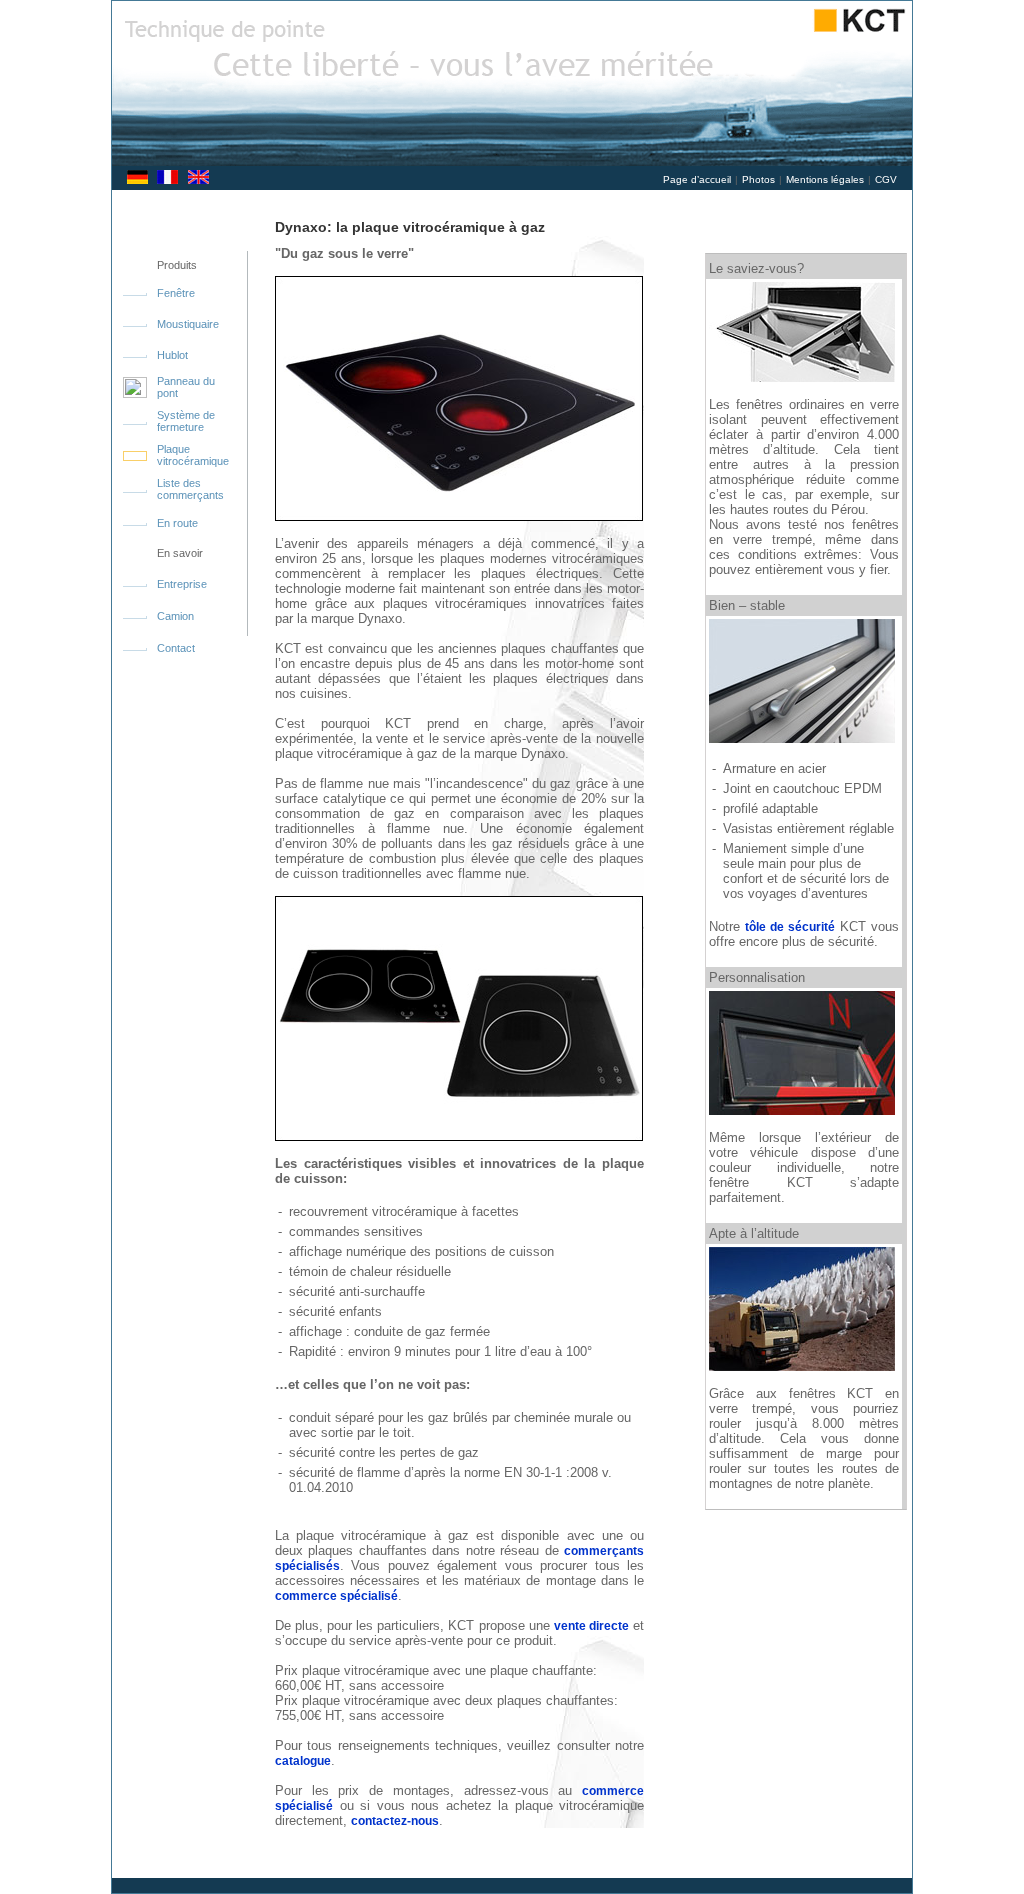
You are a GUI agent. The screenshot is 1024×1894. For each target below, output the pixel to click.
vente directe (591, 1626)
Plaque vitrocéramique (193, 455)
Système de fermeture (186, 421)
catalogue (303, 1761)
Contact (177, 648)
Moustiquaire (188, 324)
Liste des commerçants (190, 489)
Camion (175, 616)
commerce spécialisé (336, 1596)
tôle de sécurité (790, 927)
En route (177, 523)
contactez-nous (395, 1821)
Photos (758, 179)
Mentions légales (825, 179)
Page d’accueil (697, 179)
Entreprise (182, 584)
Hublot (172, 355)
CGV (886, 179)
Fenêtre (176, 293)
